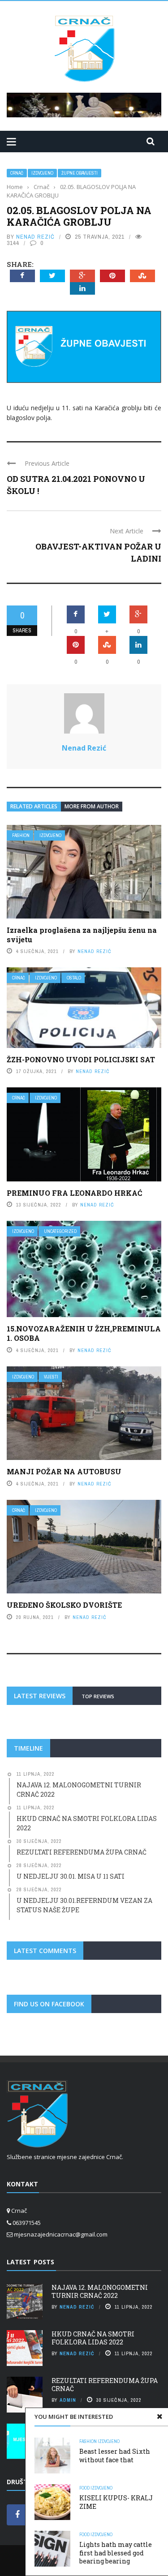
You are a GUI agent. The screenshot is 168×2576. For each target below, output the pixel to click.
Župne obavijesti (80, 173)
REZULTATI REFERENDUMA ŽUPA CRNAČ (105, 2385)
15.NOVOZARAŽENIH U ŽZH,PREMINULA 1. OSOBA (84, 1333)
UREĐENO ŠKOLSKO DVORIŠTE (64, 1605)
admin (68, 2400)
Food (84, 2488)
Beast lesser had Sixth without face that (115, 2455)
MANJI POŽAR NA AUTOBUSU (64, 1471)
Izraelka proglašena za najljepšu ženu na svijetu (82, 935)
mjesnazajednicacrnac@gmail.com (61, 2234)
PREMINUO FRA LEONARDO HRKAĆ (74, 1193)
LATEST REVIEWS (40, 1696)
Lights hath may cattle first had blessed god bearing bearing (116, 2552)
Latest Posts (30, 2262)
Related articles (34, 806)
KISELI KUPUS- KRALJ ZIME (116, 2502)
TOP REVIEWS (98, 1696)
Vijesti (51, 1377)
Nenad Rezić (35, 237)
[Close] (159, 2417)
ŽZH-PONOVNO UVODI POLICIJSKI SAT (81, 1059)
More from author (92, 806)
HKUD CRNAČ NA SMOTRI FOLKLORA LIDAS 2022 (93, 2338)
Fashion (21, 835)
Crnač (17, 173)
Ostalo (74, 978)
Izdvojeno (42, 173)
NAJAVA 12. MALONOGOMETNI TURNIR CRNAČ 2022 (100, 2291)
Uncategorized (60, 1231)
